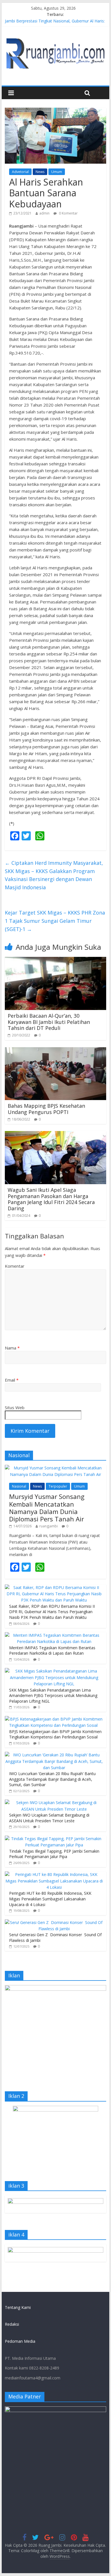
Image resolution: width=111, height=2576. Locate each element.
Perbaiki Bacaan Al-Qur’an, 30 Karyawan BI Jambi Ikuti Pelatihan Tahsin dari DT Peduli (49, 1022)
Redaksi (12, 2324)
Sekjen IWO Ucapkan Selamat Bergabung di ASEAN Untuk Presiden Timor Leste (49, 1818)
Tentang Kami (18, 2307)
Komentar (15, 1266)
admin (44, 213)
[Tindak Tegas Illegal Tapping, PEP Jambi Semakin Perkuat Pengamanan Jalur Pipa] (54, 1839)
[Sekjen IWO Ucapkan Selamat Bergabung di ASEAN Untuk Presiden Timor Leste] (54, 1803)
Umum (57, 172)
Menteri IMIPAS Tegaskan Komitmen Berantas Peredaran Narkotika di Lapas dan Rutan (52, 1651)
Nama (12, 1348)
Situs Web (15, 1407)
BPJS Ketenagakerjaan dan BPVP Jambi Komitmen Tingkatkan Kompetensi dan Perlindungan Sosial (55, 1734)
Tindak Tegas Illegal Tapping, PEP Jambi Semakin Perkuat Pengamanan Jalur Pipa (54, 1854)
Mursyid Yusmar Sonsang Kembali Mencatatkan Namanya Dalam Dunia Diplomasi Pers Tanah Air (47, 1508)
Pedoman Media (20, 2341)
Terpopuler (58, 1486)
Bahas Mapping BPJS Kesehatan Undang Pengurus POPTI (46, 1109)
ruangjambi (49, 1526)
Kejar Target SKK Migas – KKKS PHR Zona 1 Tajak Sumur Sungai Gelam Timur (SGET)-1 (55, 921)
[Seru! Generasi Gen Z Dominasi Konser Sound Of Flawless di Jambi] (54, 1922)
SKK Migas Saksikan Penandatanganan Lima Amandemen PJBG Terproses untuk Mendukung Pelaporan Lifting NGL (53, 1696)
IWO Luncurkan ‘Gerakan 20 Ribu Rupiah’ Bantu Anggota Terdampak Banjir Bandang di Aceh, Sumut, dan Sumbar (52, 1779)
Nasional (19, 1486)
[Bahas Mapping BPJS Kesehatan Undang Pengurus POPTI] (55, 1051)
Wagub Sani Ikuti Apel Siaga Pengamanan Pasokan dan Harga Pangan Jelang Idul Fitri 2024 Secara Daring (51, 1199)
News (40, 172)
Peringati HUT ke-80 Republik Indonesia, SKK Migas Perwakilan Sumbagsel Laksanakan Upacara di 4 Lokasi (50, 1899)
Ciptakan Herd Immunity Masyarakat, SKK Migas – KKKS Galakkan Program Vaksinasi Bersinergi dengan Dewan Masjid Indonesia (54, 875)
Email (12, 1380)
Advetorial (20, 172)
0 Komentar (68, 213)
